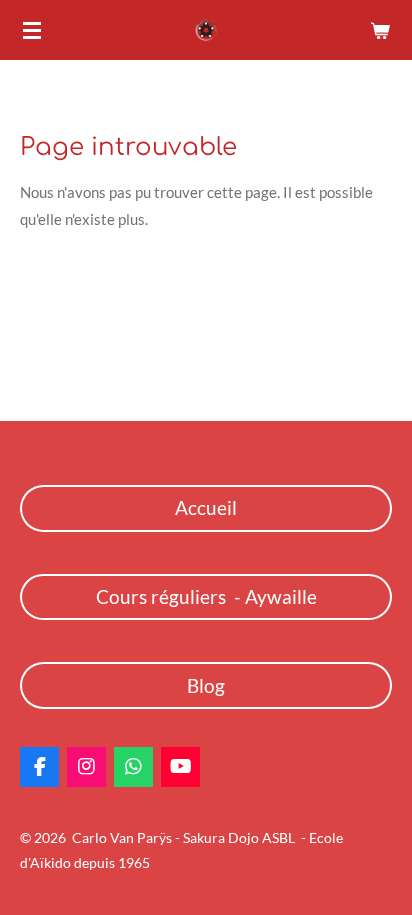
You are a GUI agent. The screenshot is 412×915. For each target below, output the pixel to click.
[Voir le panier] (380, 30)
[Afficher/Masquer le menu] (32, 30)
